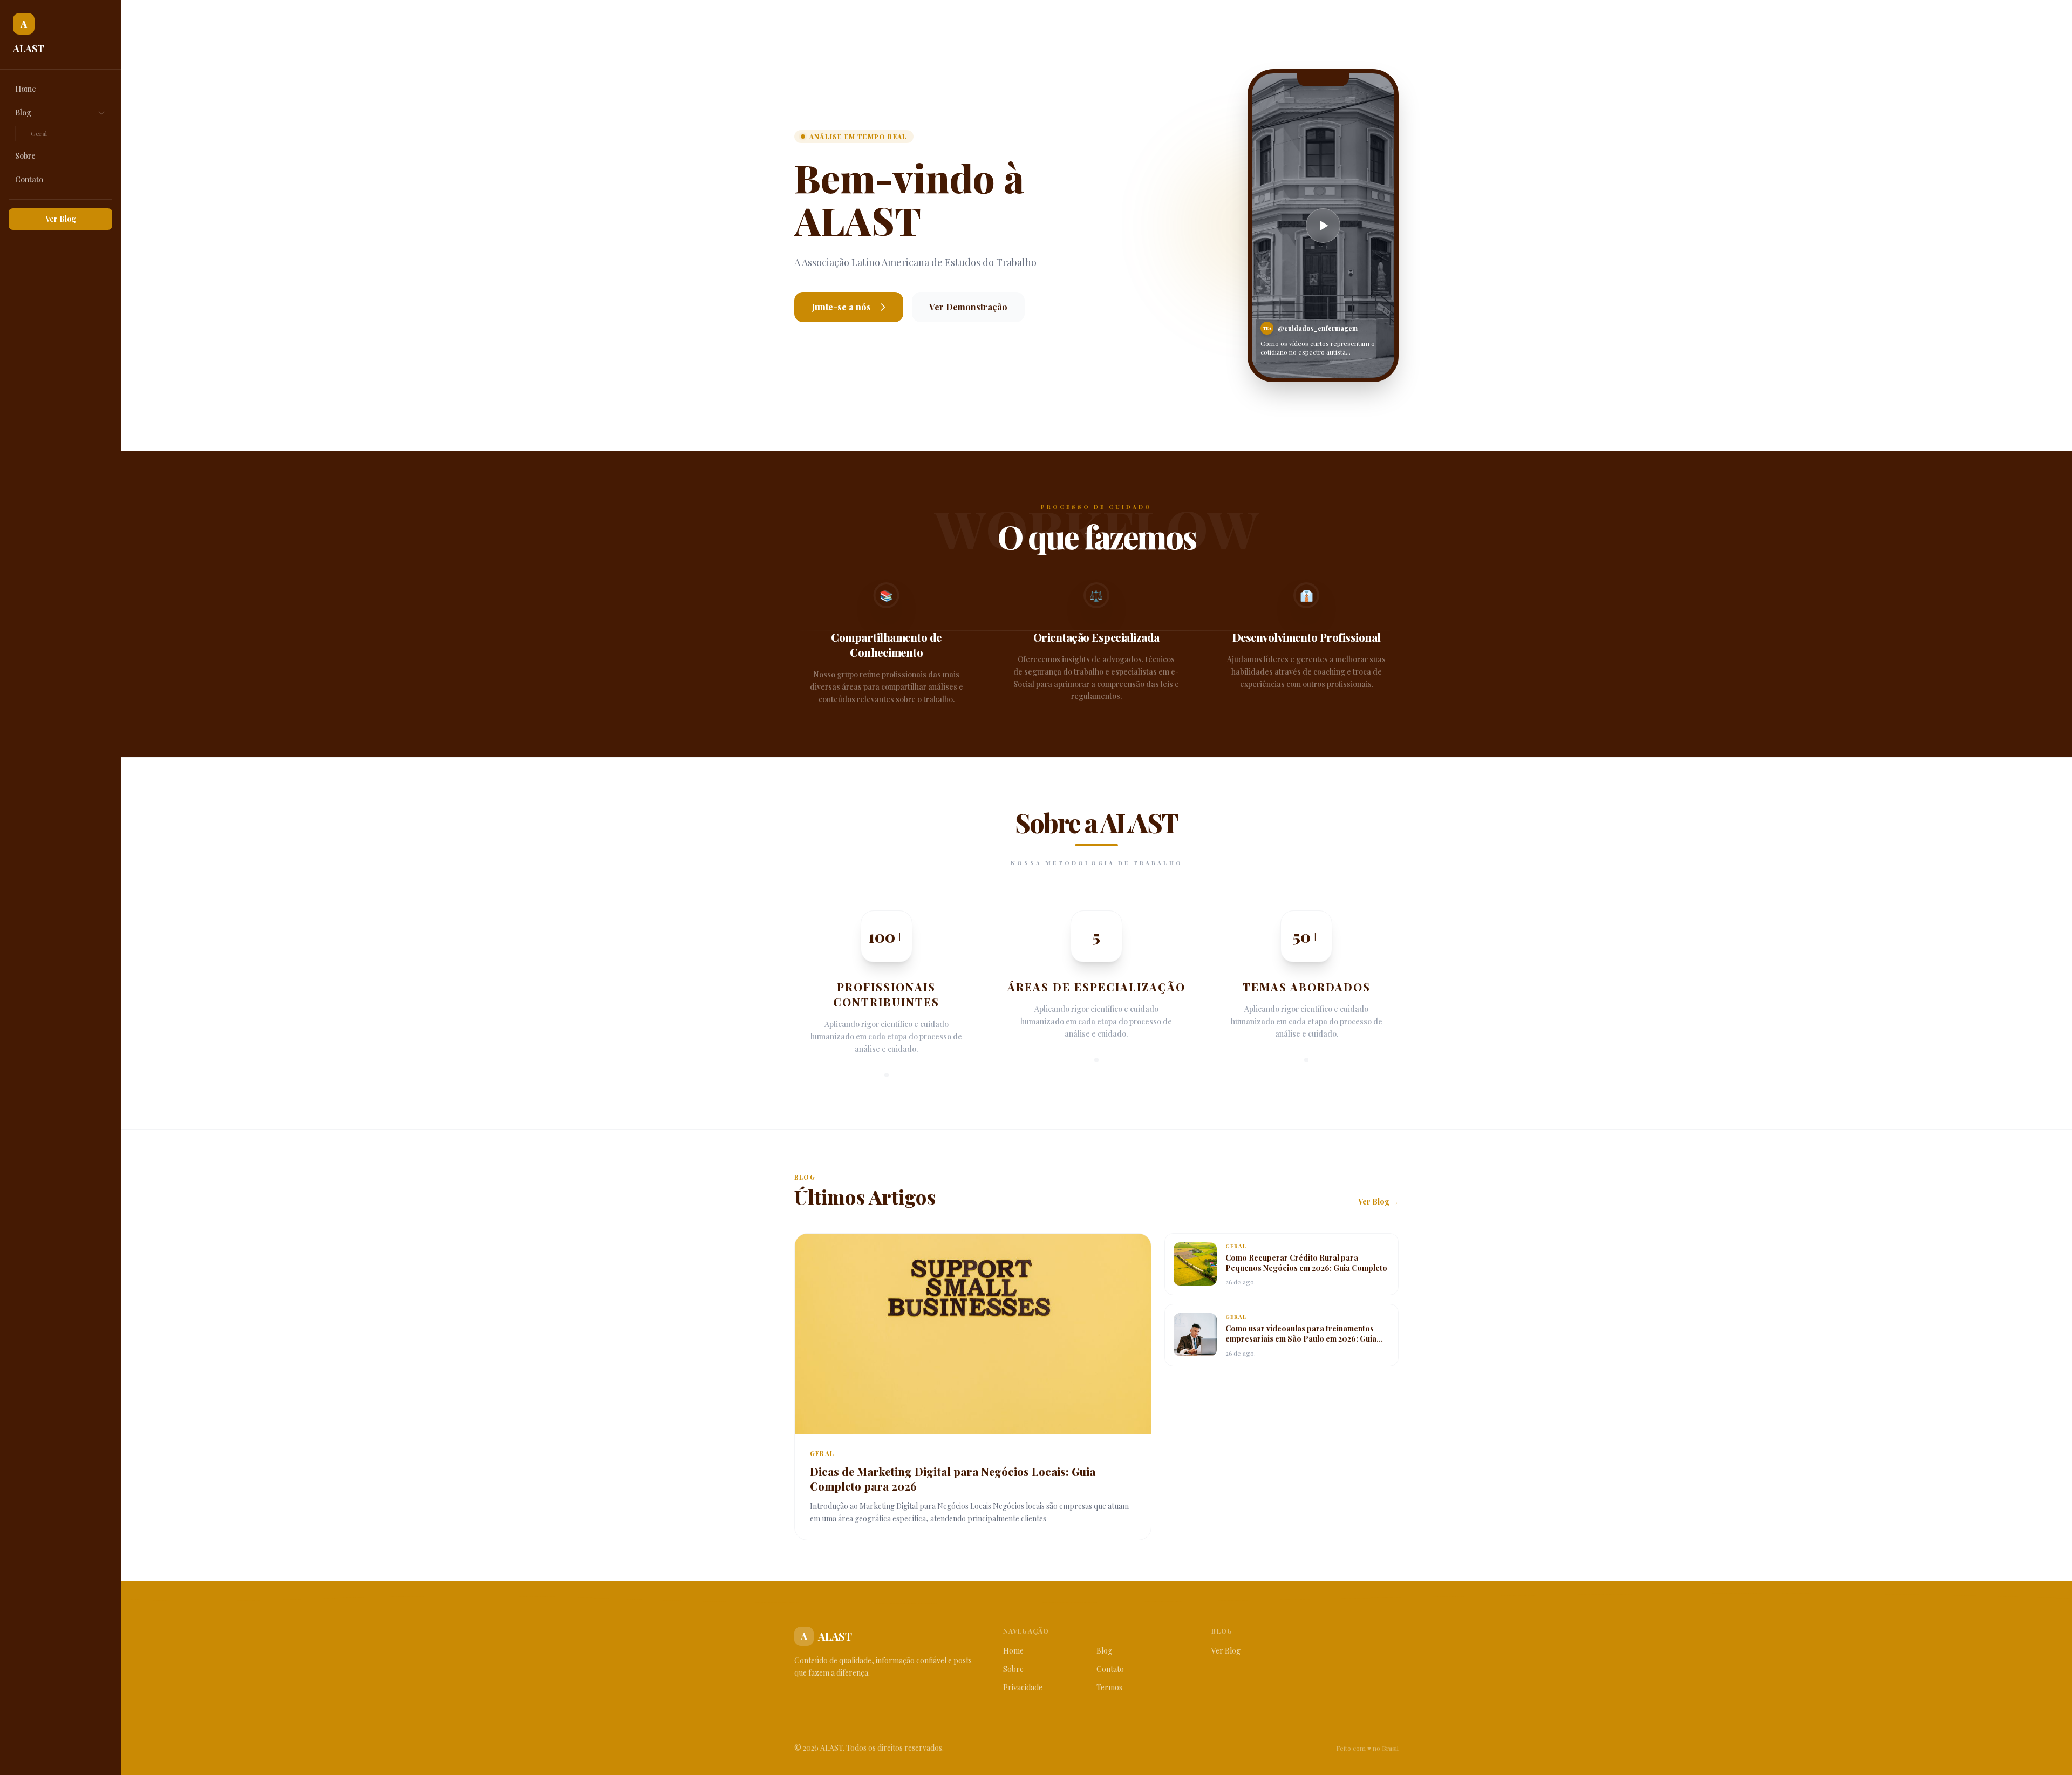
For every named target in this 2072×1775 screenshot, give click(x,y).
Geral (39, 133)
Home (26, 89)
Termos (1109, 1687)
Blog (23, 113)
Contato (29, 179)
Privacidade (1023, 1687)
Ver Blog (61, 219)
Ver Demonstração (968, 307)
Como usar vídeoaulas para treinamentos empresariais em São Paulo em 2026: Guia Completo (1301, 1339)
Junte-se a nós (841, 307)
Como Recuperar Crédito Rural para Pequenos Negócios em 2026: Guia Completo (1306, 1263)
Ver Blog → (1378, 1202)
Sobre (25, 156)
